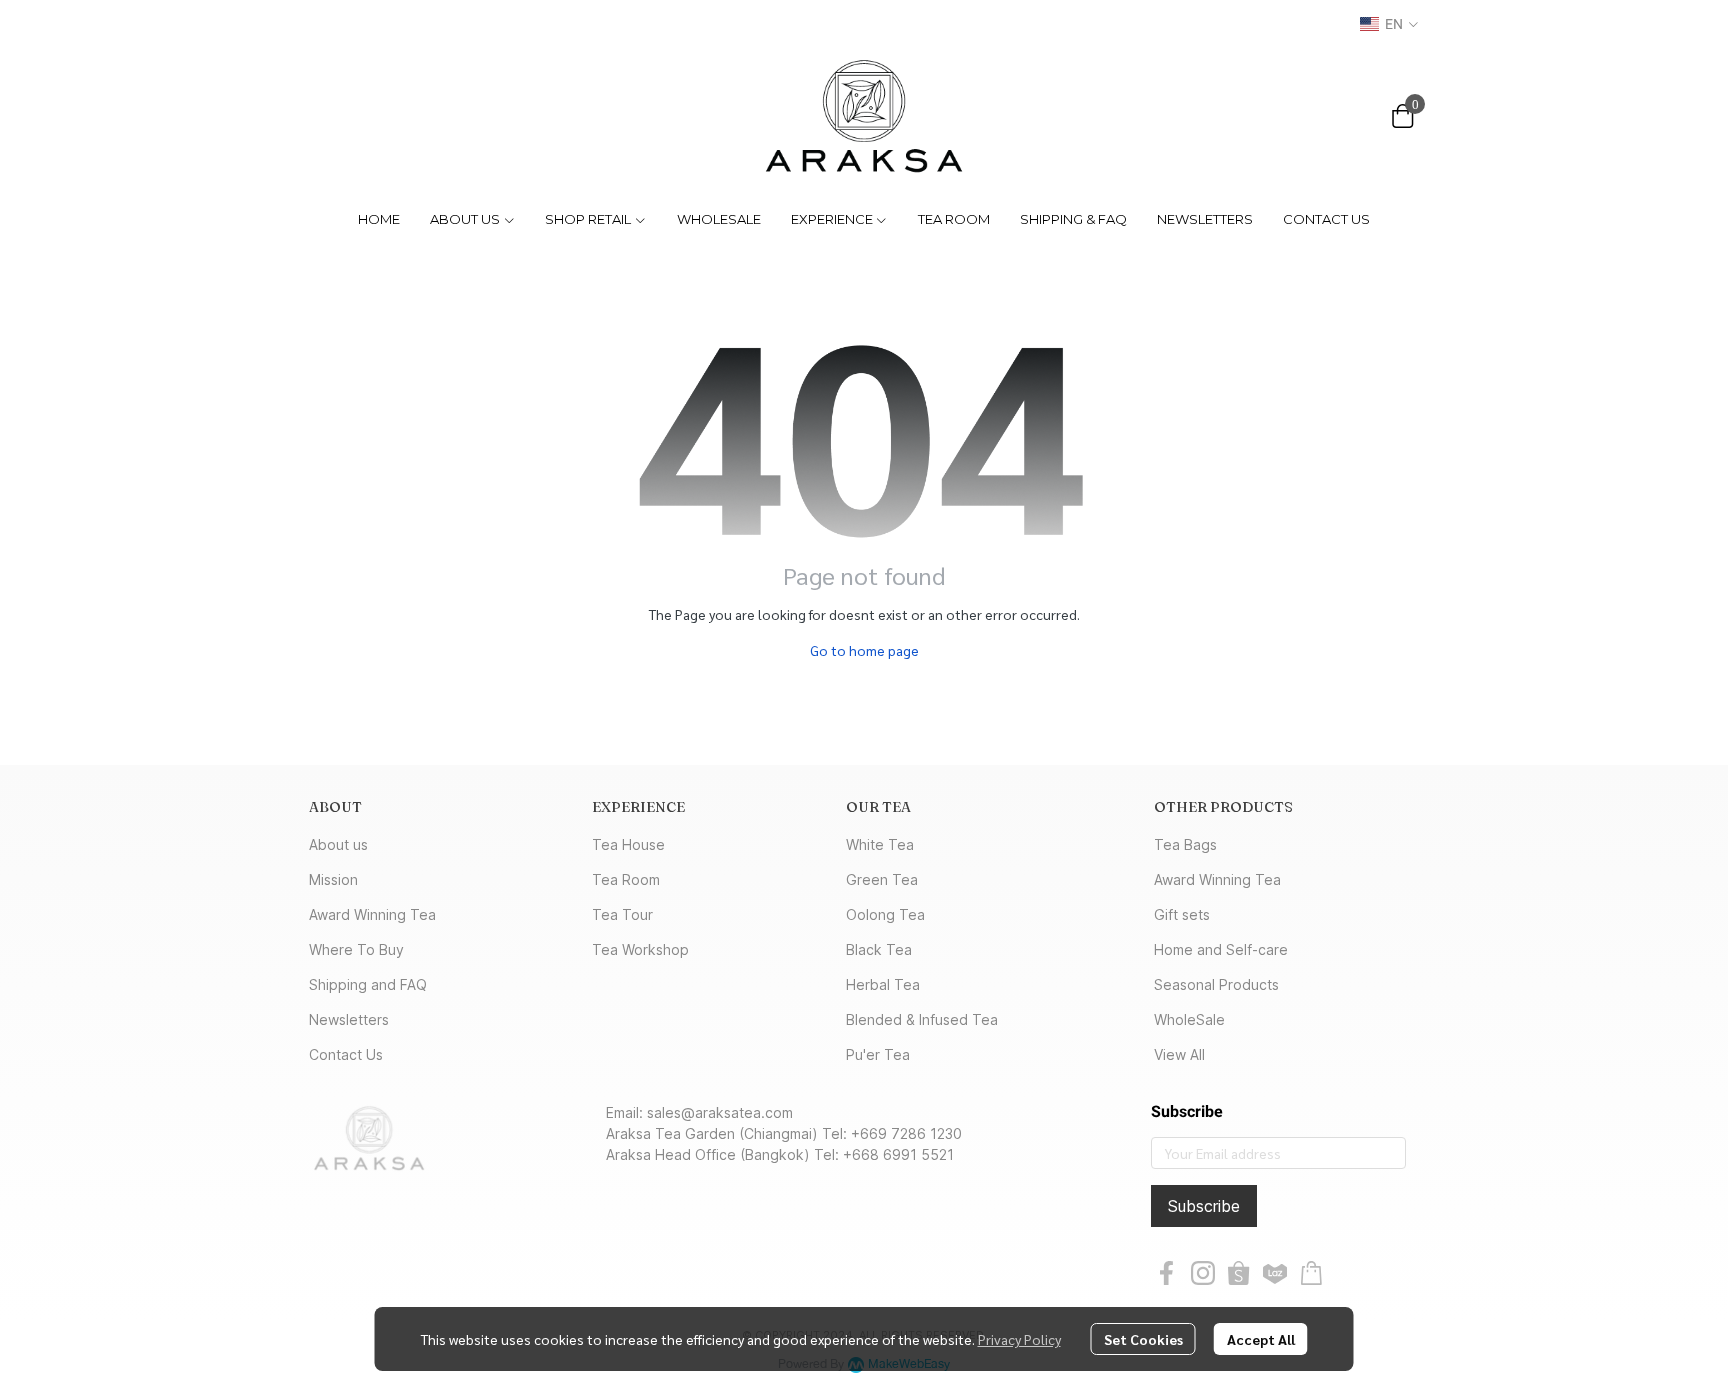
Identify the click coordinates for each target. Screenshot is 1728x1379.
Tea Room (626, 879)
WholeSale (1189, 1019)
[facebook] (1167, 1273)
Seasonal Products (1216, 984)
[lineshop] (1311, 1273)
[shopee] (1239, 1273)
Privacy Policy (1019, 1339)
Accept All (1261, 1339)
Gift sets (1182, 914)
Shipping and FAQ (368, 984)
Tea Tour (622, 914)
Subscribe (1204, 1206)
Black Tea (879, 949)
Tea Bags (1185, 844)
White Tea (880, 844)
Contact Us (346, 1054)
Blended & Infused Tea (922, 1019)
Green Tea (882, 879)
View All (1179, 1054)
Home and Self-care (1221, 949)
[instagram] (1203, 1273)
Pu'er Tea (878, 1054)
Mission (333, 879)
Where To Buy (356, 949)
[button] (1389, 24)
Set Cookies (1143, 1339)
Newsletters (349, 1019)
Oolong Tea (885, 914)
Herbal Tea (883, 984)
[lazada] (1275, 1273)
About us (338, 844)
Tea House (628, 844)
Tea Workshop (640, 949)
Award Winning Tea (372, 914)
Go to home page (864, 650)
